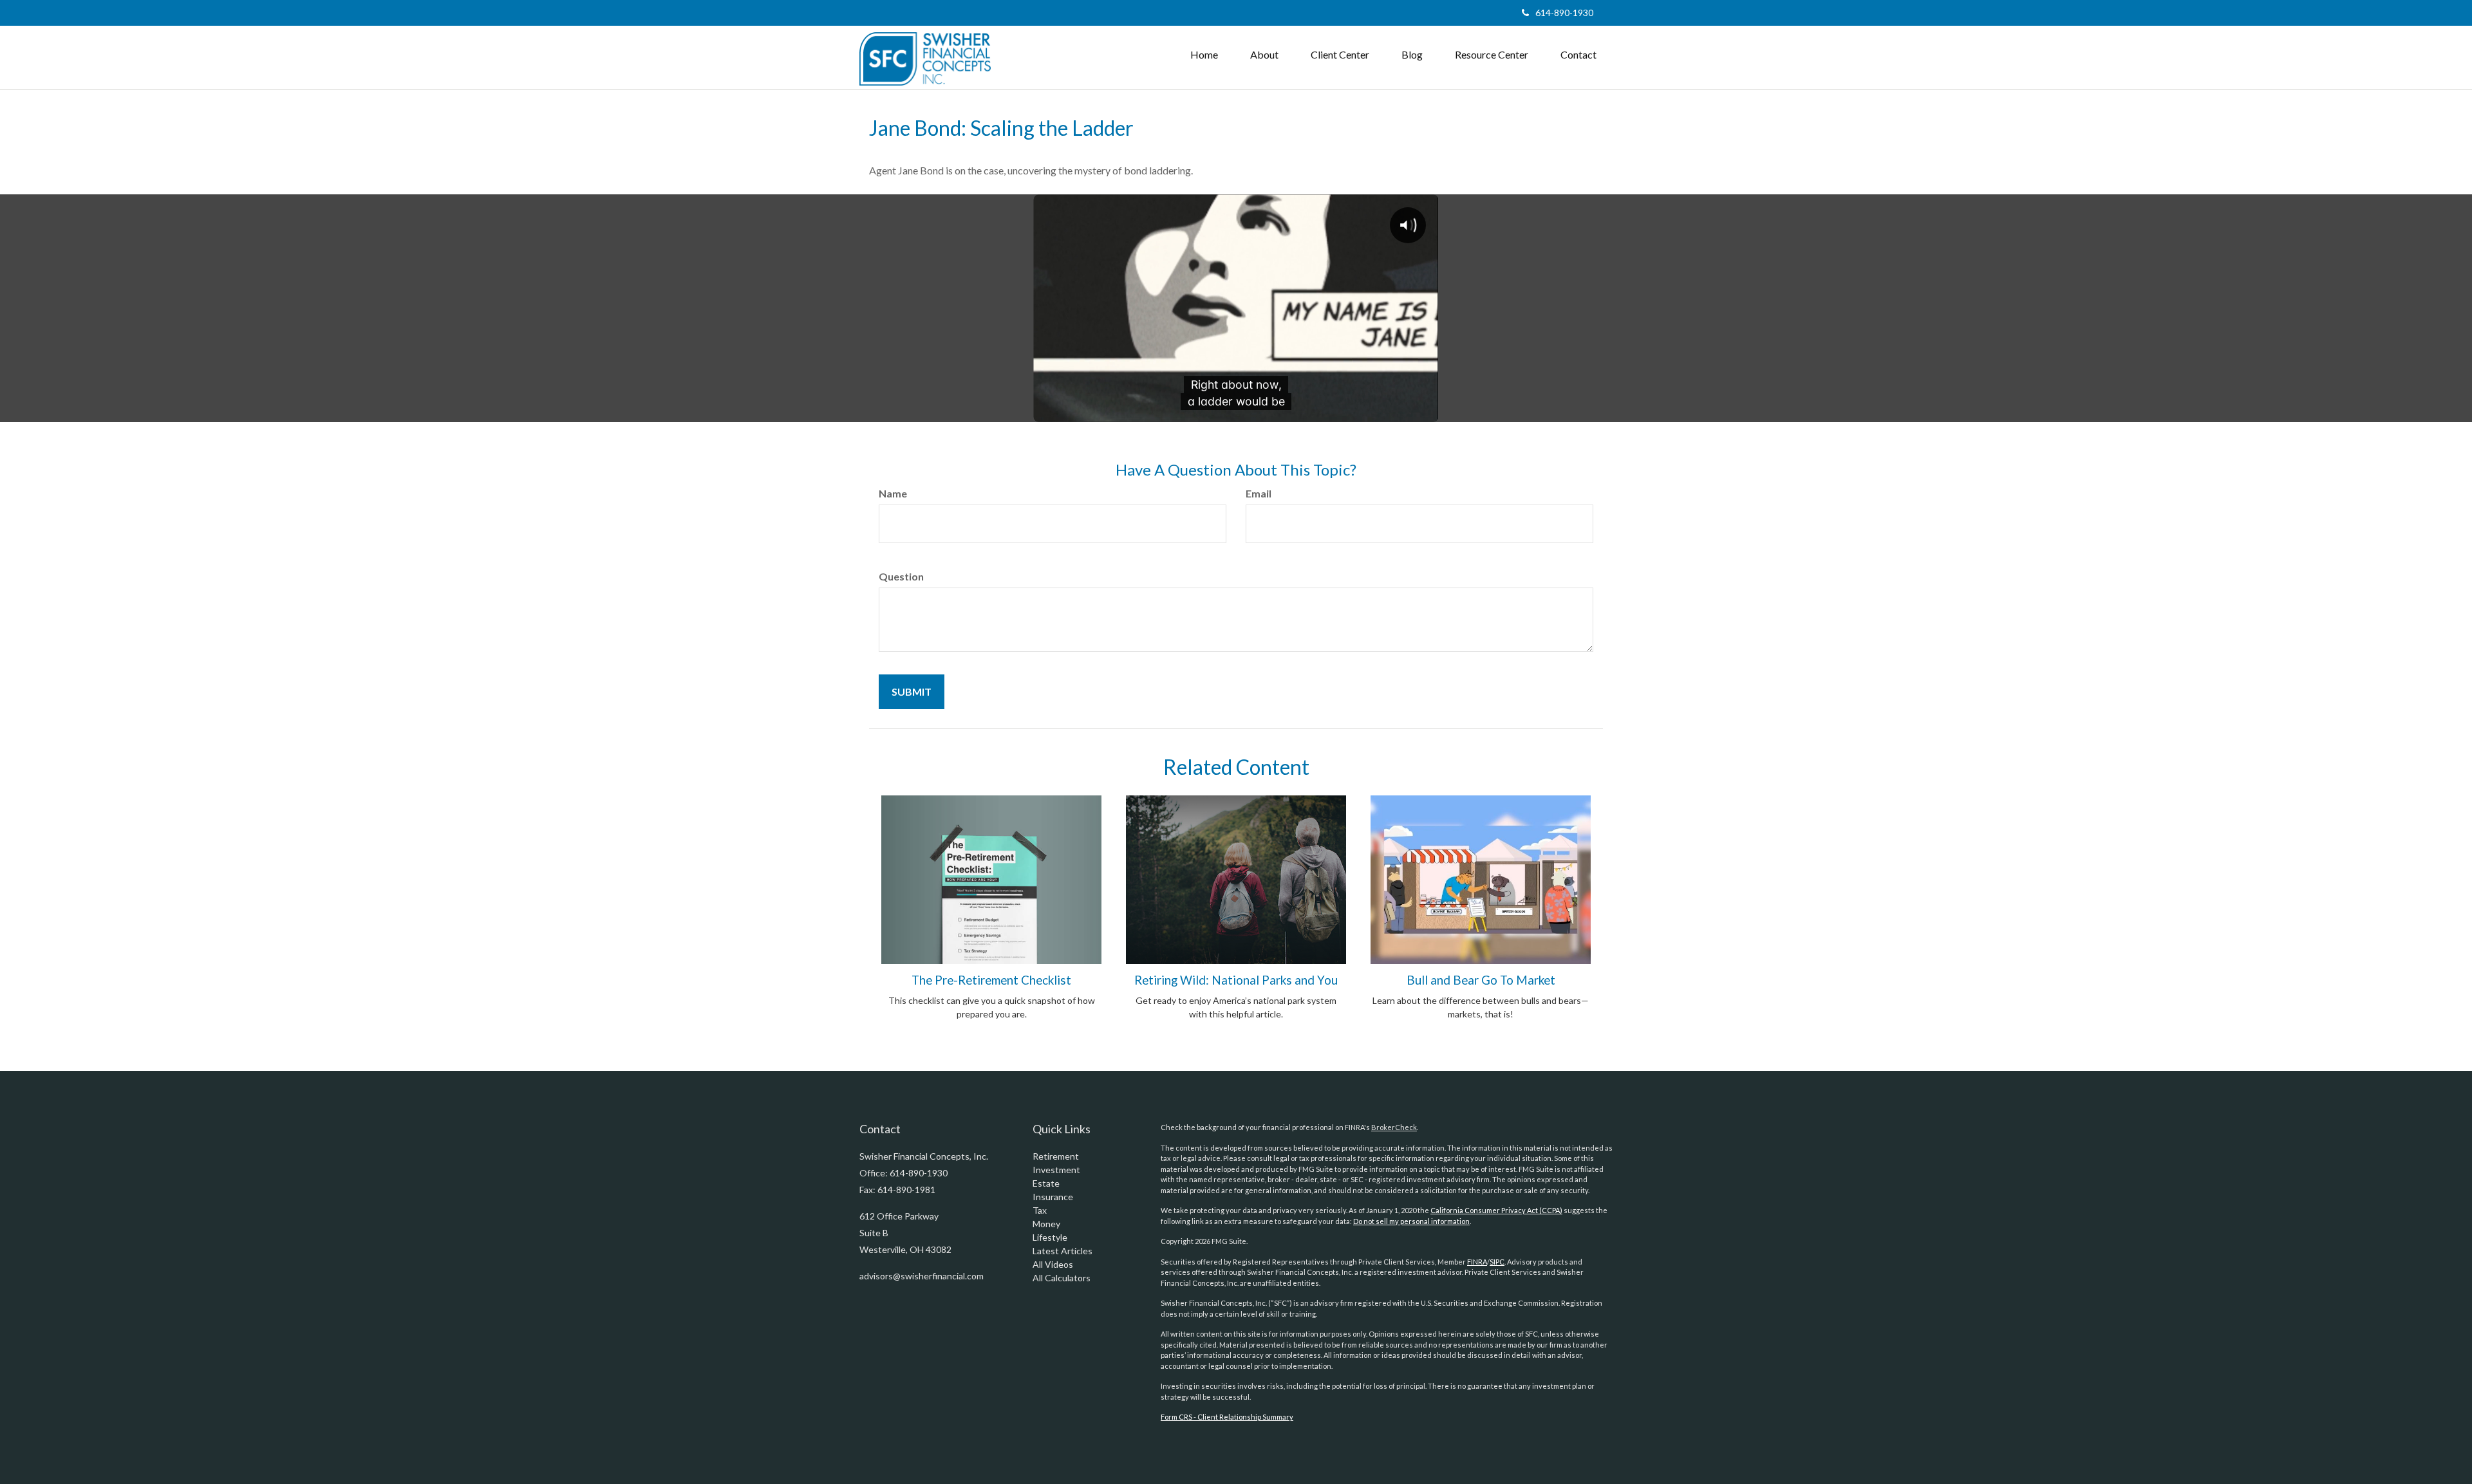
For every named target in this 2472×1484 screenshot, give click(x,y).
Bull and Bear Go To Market (1481, 980)
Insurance (1053, 1197)
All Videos (1053, 1264)
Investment (1056, 1170)
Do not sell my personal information (1411, 1221)
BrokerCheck (1394, 1127)
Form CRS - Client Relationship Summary (1227, 1417)
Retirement (1056, 1156)
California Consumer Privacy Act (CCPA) (1496, 1210)
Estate (1046, 1183)
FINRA (1477, 1262)
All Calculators (1062, 1278)
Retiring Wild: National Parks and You (1236, 980)
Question (901, 576)
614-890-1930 (1564, 13)
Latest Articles (1063, 1251)
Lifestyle (1050, 1237)
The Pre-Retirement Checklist (991, 980)
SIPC (1497, 1262)
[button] (1264, 55)
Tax (1040, 1210)
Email (1259, 493)
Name (893, 493)
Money (1046, 1224)
